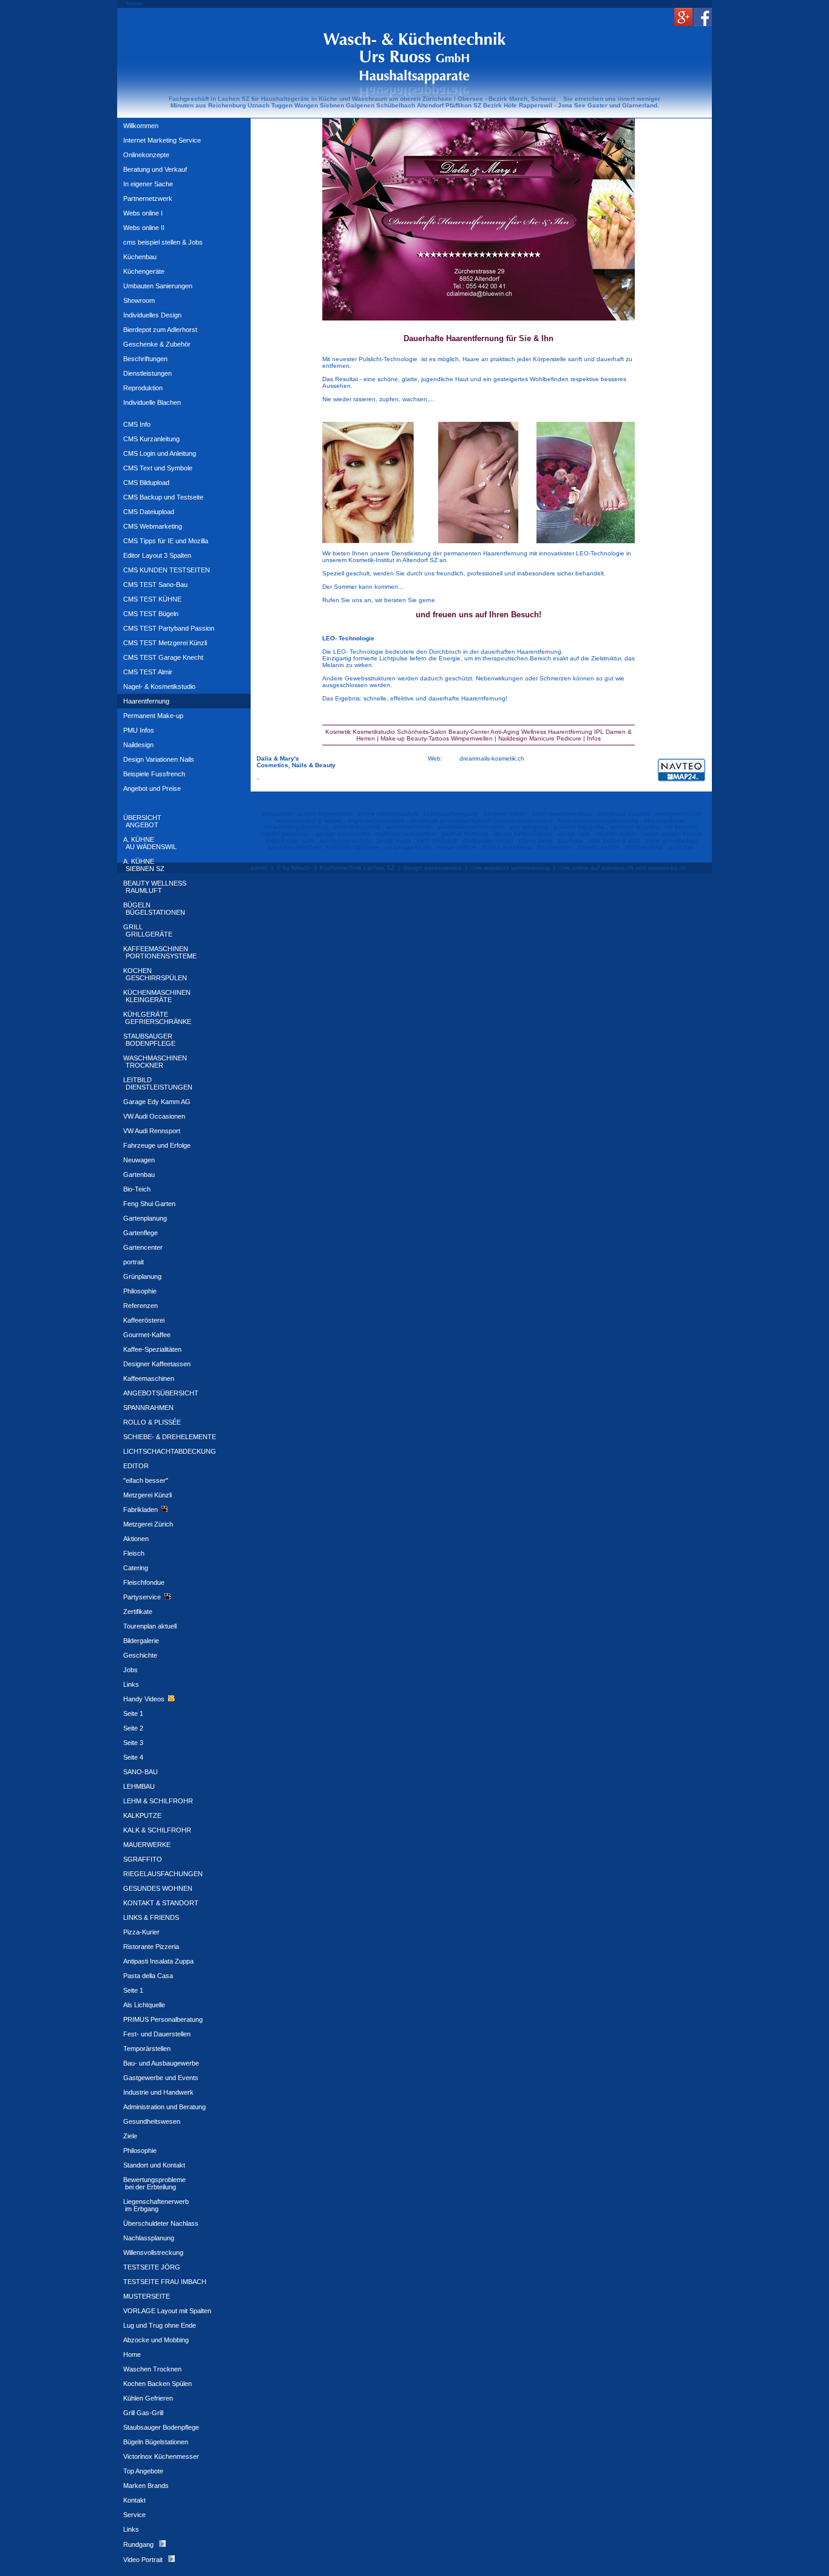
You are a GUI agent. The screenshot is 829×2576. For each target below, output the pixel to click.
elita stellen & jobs (614, 840)
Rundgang (141, 2544)
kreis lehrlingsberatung (296, 827)
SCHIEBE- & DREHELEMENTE (170, 1437)
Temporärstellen (147, 2049)
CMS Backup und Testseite (163, 497)
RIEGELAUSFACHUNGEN (163, 1874)
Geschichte (140, 1655)
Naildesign (138, 745)
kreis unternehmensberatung (598, 820)
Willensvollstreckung (153, 2252)
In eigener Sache (148, 184)
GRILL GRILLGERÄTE (148, 930)
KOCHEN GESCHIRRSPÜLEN (155, 974)
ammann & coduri (634, 827)
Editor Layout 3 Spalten (157, 555)
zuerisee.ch (618, 868)
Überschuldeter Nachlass (161, 2223)
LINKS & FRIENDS (151, 1917)
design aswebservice (433, 868)
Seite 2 (133, 1728)
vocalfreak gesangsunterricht (450, 820)
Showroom (139, 300)
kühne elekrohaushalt (388, 814)
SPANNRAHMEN (148, 1408)
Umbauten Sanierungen (158, 286)
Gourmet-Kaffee (147, 1335)
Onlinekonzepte (146, 155)
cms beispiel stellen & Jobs (163, 242)
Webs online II (144, 228)
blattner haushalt (357, 827)
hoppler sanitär (599, 847)
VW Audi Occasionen (154, 1116)
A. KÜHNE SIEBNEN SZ (144, 865)
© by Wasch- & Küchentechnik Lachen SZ (336, 868)
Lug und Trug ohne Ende (160, 2325)
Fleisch (134, 1553)
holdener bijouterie (353, 847)
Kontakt (134, 2500)
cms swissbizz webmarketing (510, 868)
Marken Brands (146, 2486)
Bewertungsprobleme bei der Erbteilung (154, 2183)
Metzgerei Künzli (147, 1495)
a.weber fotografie (579, 827)
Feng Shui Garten (149, 1204)
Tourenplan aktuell (150, 1626)
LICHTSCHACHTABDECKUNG (170, 1451)
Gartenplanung (145, 1218)
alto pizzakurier (665, 820)
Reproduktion (143, 388)
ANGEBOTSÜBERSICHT (161, 1393)
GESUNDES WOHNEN (158, 1888)
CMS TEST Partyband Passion (169, 628)
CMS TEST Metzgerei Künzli (165, 643)
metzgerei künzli (678, 814)
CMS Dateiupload (149, 512)
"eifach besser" (146, 1480)
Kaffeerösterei (144, 1320)
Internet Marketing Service (162, 140)
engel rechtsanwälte (376, 820)
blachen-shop (644, 847)
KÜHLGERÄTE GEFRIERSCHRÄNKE (157, 1018)
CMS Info (137, 424)
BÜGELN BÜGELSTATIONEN (154, 909)
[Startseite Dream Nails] (479, 218)
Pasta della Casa (148, 1976)
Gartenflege (140, 1233)
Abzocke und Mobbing (156, 2340)
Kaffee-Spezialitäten (152, 1349)
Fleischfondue (144, 1582)
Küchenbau (140, 257)
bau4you (571, 840)
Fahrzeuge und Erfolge (157, 1145)
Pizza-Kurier (141, 1932)
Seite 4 (133, 1757)
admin (259, 868)
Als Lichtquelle (144, 2005)
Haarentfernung (146, 701)
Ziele (130, 2136)
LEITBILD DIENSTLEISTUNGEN (158, 1083)
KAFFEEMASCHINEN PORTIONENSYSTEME (160, 952)
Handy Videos (146, 1699)
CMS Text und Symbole (158, 468)
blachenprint (555, 847)
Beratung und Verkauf (155, 169)
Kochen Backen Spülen (157, 2384)
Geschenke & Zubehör (157, 344)
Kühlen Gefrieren (148, 2398)
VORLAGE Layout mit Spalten (167, 2311)
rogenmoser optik (290, 840)
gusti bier (682, 847)
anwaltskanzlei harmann (471, 827)
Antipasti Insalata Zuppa (158, 1961)
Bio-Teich (137, 1189)
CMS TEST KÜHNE (152, 599)
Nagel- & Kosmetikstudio (159, 686)
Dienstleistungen (147, 373)
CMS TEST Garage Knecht (163, 657)
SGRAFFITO (143, 1859)
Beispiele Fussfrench (154, 774)
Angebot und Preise (152, 788)
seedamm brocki (409, 827)
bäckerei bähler (505, 814)
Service (134, 2515)
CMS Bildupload (146, 483)
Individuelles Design (152, 315)
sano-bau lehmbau (295, 847)
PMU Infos (139, 730)
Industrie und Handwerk (158, 2092)
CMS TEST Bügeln (151, 614)
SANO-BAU (140, 1772)
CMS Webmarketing (153, 526)
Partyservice (144, 1597)
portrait (134, 1262)
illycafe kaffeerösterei (523, 834)
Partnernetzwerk (148, 198)
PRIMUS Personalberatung (163, 2019)
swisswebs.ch (667, 868)
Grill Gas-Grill (143, 2413)
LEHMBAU (139, 1786)
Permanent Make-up (153, 716)
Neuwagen (139, 1160)
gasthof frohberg (465, 834)
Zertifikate (138, 1612)
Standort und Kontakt (154, 2165)
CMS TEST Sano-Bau (155, 585)
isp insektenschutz (346, 840)
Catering (136, 1568)
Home (132, 2354)
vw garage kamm (408, 847)
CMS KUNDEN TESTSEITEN (167, 570)
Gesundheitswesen (152, 2121)
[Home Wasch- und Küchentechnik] (414, 80)
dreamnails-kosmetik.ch (492, 758)
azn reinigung (529, 827)
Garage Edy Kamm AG (157, 1102)
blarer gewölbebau (671, 840)
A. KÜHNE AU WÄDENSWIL (150, 843)
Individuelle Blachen (152, 402)
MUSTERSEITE (147, 2296)
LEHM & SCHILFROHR (158, 1801)
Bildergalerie (141, 1641)
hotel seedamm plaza (562, 814)
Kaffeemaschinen (149, 1378)
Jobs (130, 1670)
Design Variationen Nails (159, 759)
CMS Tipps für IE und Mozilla (166, 541)
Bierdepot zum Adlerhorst (160, 330)
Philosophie (140, 1291)
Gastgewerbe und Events (161, 2078)
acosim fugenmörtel (325, 814)
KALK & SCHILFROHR (157, 1830)
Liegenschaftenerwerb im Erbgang (156, 2205)
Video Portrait (146, 2560)
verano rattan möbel (524, 820)
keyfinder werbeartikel (405, 834)
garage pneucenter (343, 834)
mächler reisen (616, 834)
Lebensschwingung (451, 814)
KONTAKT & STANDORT (161, 1903)
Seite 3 (133, 1743)
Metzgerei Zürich (148, 1524)
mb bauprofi (681, 827)
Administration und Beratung (164, 2107)
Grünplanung (142, 1276)
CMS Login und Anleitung (160, 453)
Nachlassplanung (149, 2238)
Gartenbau (139, 1174)
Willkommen (141, 126)
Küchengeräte (144, 271)
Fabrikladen (142, 1510)
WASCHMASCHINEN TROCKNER (155, 1062)
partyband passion (624, 814)
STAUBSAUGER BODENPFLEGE (149, 1040)
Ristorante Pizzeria (151, 1947)
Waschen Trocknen (152, 2369)
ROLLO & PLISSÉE (152, 1422)
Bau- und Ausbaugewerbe (161, 2063)
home (134, 3)
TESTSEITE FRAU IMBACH (165, 2282)
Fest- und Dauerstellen (157, 2034)
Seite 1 (133, 1713)
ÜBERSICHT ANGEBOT (142, 821)
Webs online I (143, 213)
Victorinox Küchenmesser (161, 2456)
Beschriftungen (145, 359)
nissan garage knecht (672, 834)
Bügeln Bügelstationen (156, 2442)
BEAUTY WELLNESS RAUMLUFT (155, 887)
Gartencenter (143, 1247)
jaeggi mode (394, 840)
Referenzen (140, 1306)
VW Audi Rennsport (152, 1131)
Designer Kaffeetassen (157, 1364)
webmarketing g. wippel (310, 820)
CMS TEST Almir (148, 672)
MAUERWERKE (147, 1845)
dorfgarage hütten (488, 840)
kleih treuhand (437, 840)
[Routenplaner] (682, 783)
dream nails (574, 834)
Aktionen (136, 1539)
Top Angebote (143, 2471)
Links (131, 1684)
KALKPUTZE (142, 1815)
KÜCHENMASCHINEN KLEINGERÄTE (157, 996)
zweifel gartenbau (285, 834)
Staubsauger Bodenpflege (161, 2427)
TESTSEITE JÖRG (152, 2267)
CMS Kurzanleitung (151, 439)
